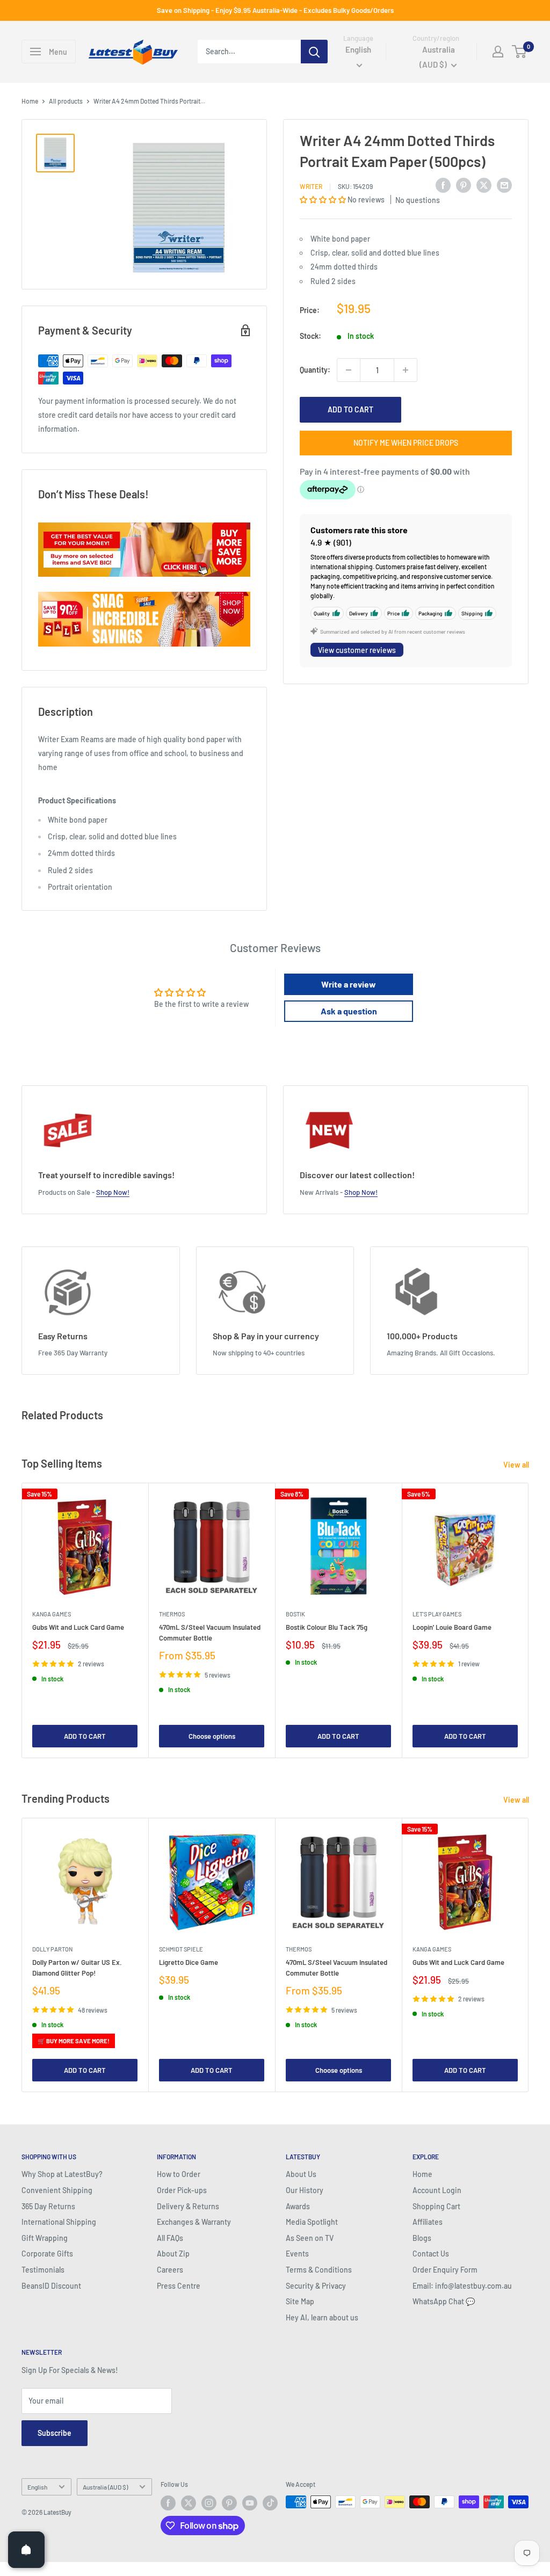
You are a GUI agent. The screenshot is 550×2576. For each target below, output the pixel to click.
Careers (170, 2270)
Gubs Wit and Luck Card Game (78, 1628)
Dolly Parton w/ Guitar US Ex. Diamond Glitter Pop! (77, 1968)
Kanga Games (52, 1614)
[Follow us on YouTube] (250, 2503)
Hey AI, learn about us (322, 2317)
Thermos (172, 1614)
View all (517, 1465)
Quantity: (315, 370)
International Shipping (59, 2222)
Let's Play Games (437, 1614)
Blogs (422, 2238)
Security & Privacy (316, 2286)
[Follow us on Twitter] (189, 2503)
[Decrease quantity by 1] (349, 370)
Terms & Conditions (319, 2270)
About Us (301, 2174)
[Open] (26, 2550)
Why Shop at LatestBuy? (62, 2174)
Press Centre (179, 2286)
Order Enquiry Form (445, 2270)
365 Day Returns (48, 2206)
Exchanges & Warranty (194, 2222)
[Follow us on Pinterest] (229, 2503)
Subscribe (55, 2433)
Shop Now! (113, 1192)
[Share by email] (504, 185)
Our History (305, 2190)
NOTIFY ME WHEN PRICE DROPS (406, 443)
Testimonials (43, 2270)
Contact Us (431, 2254)
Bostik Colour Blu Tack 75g (327, 1628)
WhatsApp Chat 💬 (444, 2301)
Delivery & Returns (188, 2206)
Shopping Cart (436, 2206)
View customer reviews (357, 650)
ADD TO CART (350, 409)
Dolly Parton (52, 1949)
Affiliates (428, 2222)
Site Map (300, 2301)
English (37, 2487)
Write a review (349, 984)
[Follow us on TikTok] (270, 2503)
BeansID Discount (51, 2286)
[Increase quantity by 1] (406, 370)
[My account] (498, 52)
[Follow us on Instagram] (209, 2503)
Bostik (295, 1614)
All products (66, 101)
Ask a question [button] (349, 1011)
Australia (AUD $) (105, 2487)
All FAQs (170, 2238)
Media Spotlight (312, 2222)
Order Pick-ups (182, 2190)
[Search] (314, 52)
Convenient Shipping (57, 2190)
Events (297, 2254)
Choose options (212, 1736)
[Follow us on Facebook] (168, 2503)
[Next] (529, 1620)
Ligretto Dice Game (189, 1962)
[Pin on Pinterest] (464, 185)
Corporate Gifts (47, 2254)
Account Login (437, 2190)
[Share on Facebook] (443, 185)
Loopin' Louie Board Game (452, 1628)
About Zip (173, 2254)
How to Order (179, 2174)
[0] (520, 52)
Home (30, 101)
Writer (311, 186)
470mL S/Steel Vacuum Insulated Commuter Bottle (210, 1633)
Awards (298, 2206)
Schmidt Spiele (181, 1949)
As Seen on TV (310, 2238)
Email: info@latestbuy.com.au (462, 2286)
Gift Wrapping (45, 2238)
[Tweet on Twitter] (484, 185)
